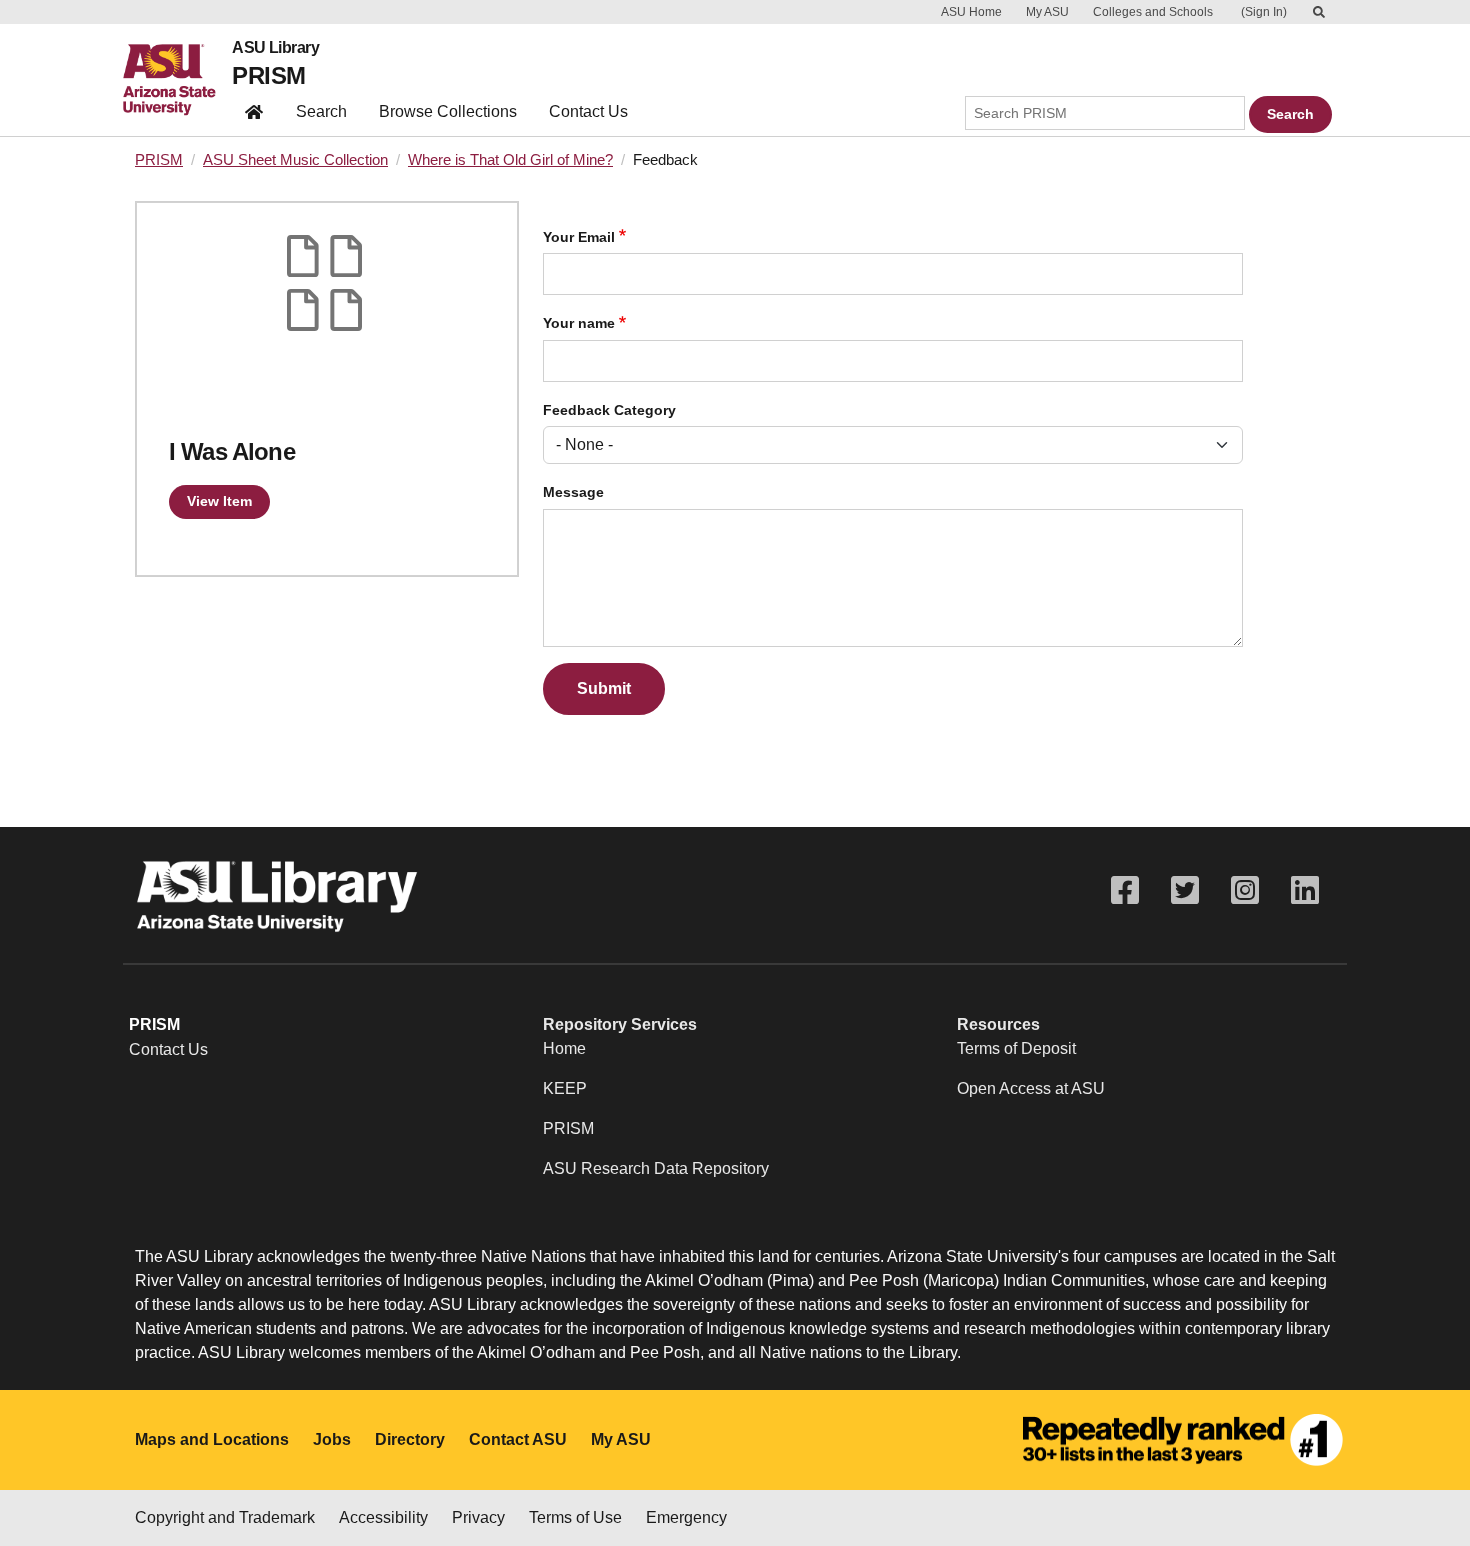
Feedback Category (609, 410)
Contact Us (588, 111)
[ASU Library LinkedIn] (1305, 890)
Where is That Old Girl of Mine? (510, 160)
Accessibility (383, 1517)
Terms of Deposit (1016, 1048)
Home (564, 1048)
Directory (410, 1439)
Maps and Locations (212, 1439)
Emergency (686, 1517)
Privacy (478, 1517)
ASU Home (971, 12)
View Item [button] (219, 501)
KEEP (565, 1088)
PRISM (268, 75)
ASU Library (275, 48)
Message (573, 492)
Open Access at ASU (1031, 1088)
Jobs (332, 1439)
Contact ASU (518, 1439)
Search (321, 111)
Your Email (579, 237)
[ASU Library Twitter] (1185, 890)
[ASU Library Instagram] (1245, 890)
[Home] (177, 80)
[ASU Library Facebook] (1125, 890)
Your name (579, 323)
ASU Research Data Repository (656, 1168)
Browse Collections (448, 111)
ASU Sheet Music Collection (295, 160)
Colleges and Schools (1153, 12)
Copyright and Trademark (225, 1517)
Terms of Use (575, 1517)
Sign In (1264, 12)
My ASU (1047, 12)
